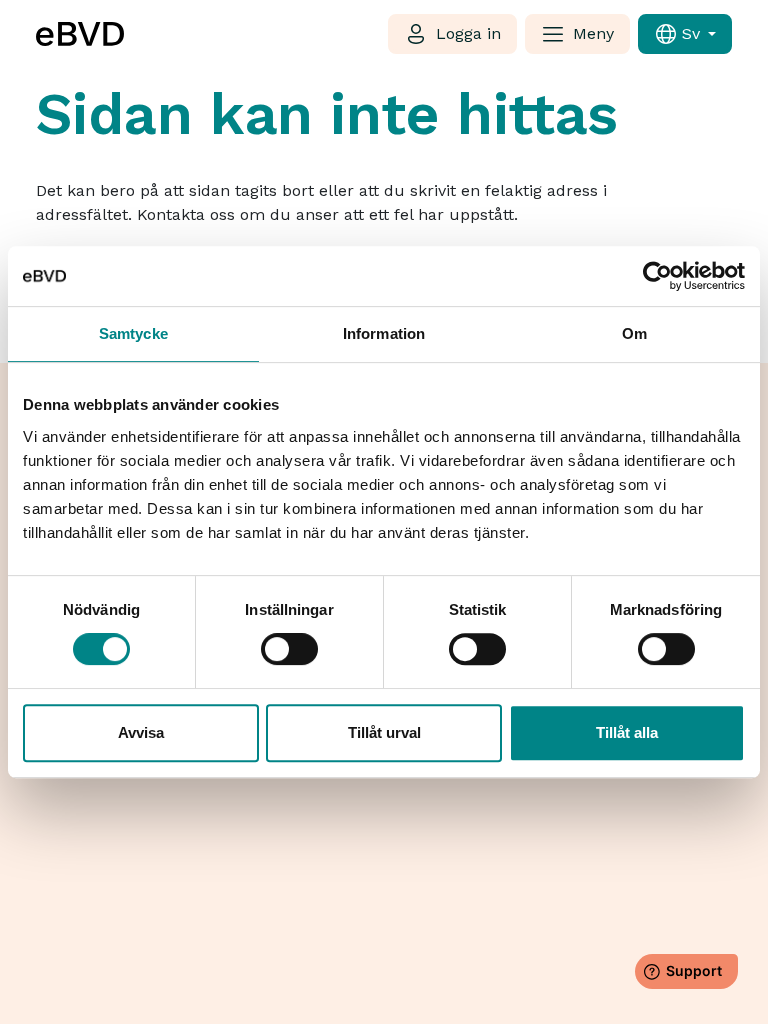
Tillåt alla (627, 732)
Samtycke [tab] (133, 333)
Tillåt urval (384, 732)
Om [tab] (634, 333)
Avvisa (141, 732)
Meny (593, 33)
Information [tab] (384, 333)
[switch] (289, 649)
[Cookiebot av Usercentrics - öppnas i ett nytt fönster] (657, 276)
